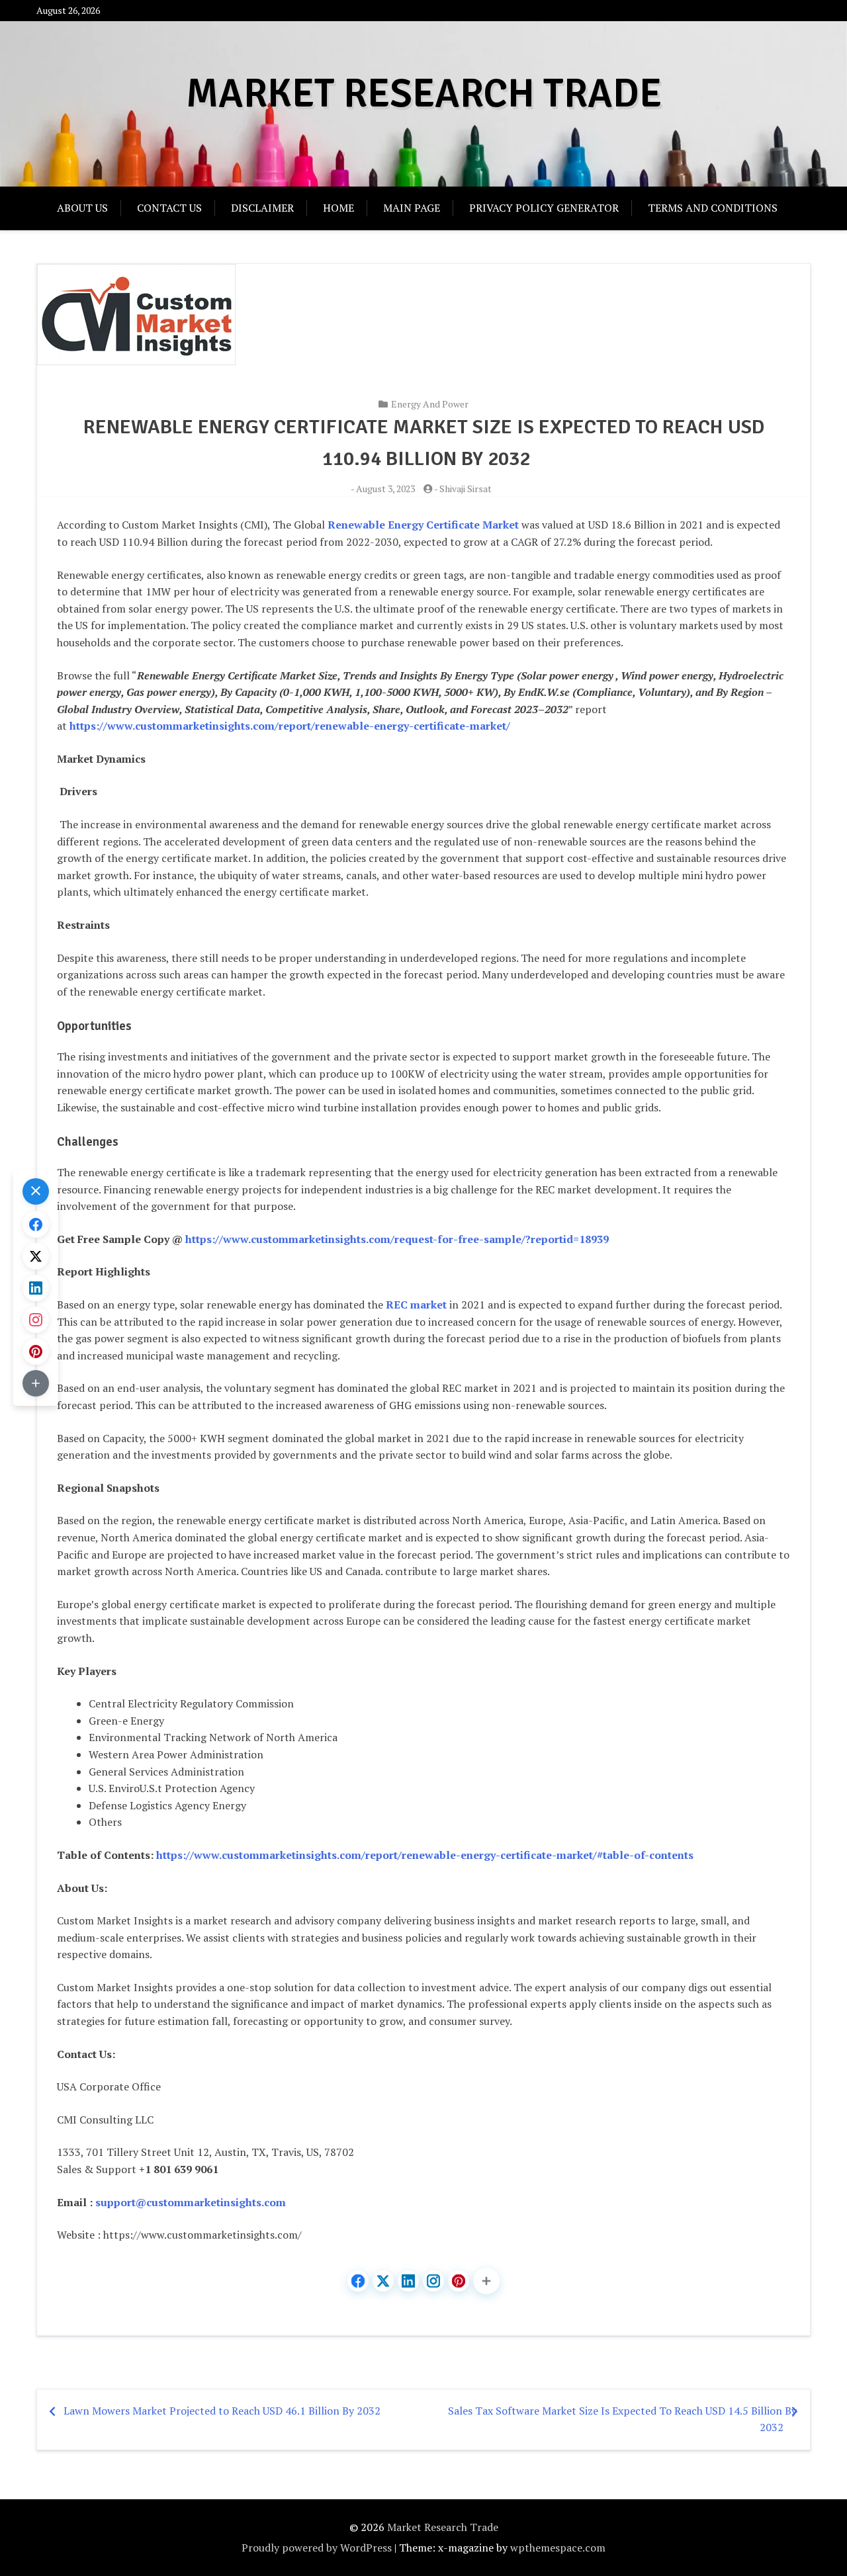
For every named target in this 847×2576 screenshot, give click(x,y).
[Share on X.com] (383, 2281)
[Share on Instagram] (433, 2281)
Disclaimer (262, 208)
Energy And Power (430, 404)
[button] (486, 2281)
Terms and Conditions (713, 208)
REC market (416, 1305)
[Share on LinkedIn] (408, 2281)
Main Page (412, 208)
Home (338, 208)
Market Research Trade (424, 94)
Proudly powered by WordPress (317, 2548)
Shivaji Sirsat (466, 489)
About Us (82, 208)
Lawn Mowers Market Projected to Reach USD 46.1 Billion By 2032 (222, 2411)
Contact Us (169, 208)
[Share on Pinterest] (459, 2281)
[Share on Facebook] (358, 2281)
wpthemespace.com (558, 2548)
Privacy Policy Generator (544, 208)
